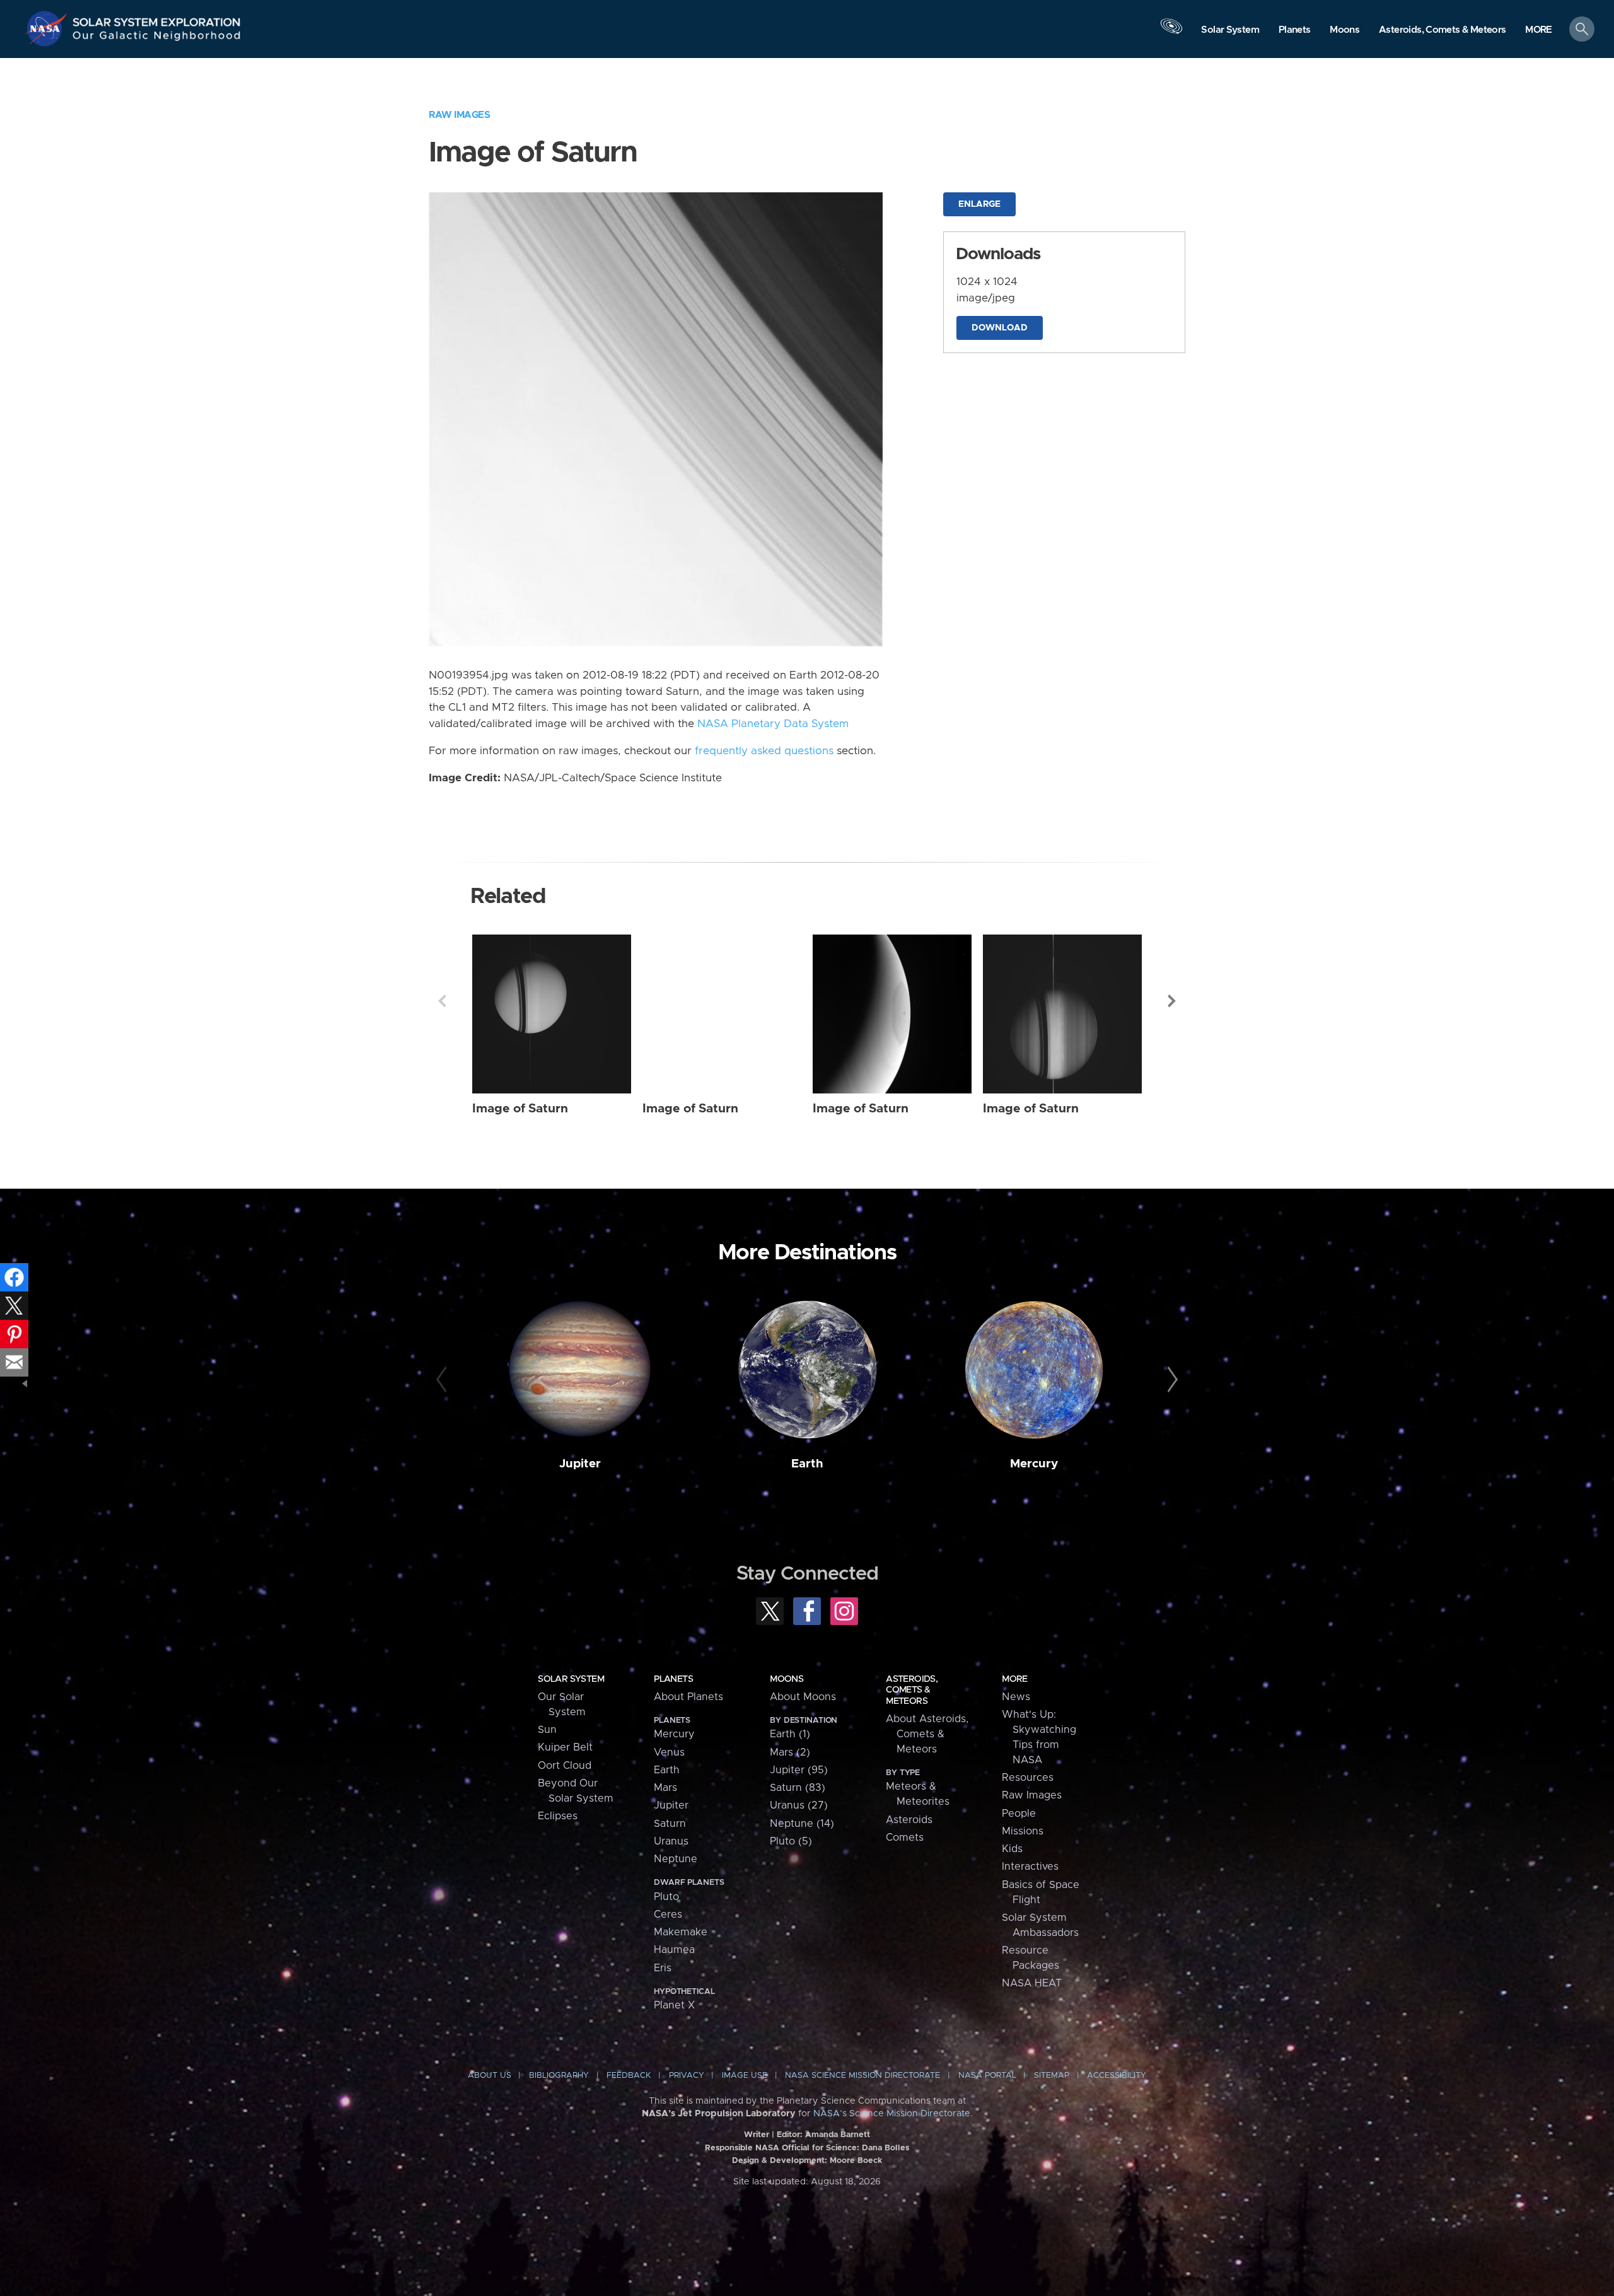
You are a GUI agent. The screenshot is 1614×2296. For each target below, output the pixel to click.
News (1016, 1697)
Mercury (1034, 1464)
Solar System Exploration (157, 19)
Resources (1028, 1778)
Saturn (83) (798, 1788)
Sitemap (1052, 2076)
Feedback (629, 2076)
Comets (905, 1838)
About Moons (803, 1697)
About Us (490, 2076)
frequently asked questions (764, 751)
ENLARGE (979, 204)
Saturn (670, 1824)
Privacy (687, 2076)
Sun (547, 1730)
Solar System (571, 1679)
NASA (48, 28)
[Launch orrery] (1171, 32)
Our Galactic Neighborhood (157, 38)
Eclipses (558, 1816)
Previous (442, 1001)
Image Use (745, 2076)
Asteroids (909, 1820)
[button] (1539, 30)
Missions (1023, 1831)
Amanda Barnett (838, 2135)
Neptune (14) (802, 1824)
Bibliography (559, 2076)
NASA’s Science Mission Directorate (892, 2114)
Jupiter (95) (799, 1770)
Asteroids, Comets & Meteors (912, 1690)
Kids (1012, 1849)
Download (1000, 328)
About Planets (688, 1697)
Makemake (681, 1932)
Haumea (674, 1950)
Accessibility (1117, 2076)
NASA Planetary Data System (773, 724)
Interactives (1030, 1867)
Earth (807, 1464)
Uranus (671, 1841)
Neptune (676, 1859)
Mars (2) (790, 1752)
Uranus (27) (799, 1805)
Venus (669, 1752)
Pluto (666, 1897)
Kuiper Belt (565, 1747)
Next (1172, 1001)
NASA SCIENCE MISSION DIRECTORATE (862, 2076)
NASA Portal (987, 2076)
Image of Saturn (520, 1109)
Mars (665, 1788)
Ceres (668, 1914)
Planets (673, 1679)
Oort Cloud (565, 1766)
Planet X (674, 2005)
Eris (663, 1968)
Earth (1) (790, 1734)
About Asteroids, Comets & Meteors (927, 1734)
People (1019, 1814)
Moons (787, 1679)
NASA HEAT (1032, 1983)
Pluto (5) (791, 1841)
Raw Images (459, 115)
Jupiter (580, 1464)
